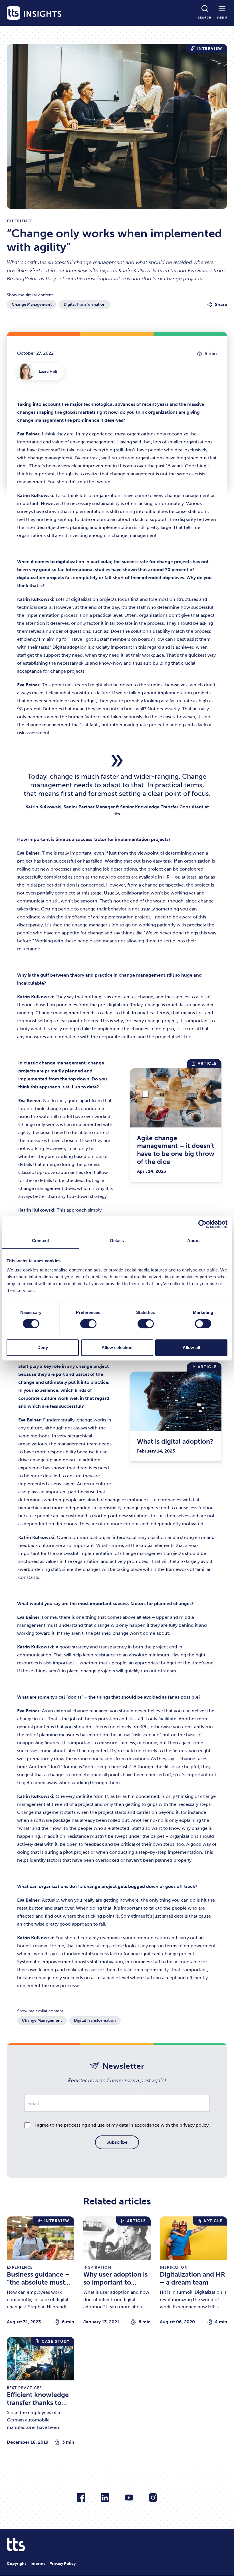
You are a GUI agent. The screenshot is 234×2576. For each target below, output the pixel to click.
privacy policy (194, 2125)
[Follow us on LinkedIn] (105, 2498)
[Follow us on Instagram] (153, 2498)
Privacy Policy (62, 2564)
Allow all (191, 1347)
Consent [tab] (41, 1241)
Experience (20, 221)
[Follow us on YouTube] (129, 2498)
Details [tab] (117, 1241)
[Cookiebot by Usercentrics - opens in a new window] (202, 1224)
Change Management (32, 304)
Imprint (38, 2564)
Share (221, 304)
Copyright (16, 2564)
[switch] (88, 1324)
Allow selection (117, 1347)
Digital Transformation (85, 304)
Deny (43, 1347)
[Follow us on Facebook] (81, 2498)
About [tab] (193, 1241)
